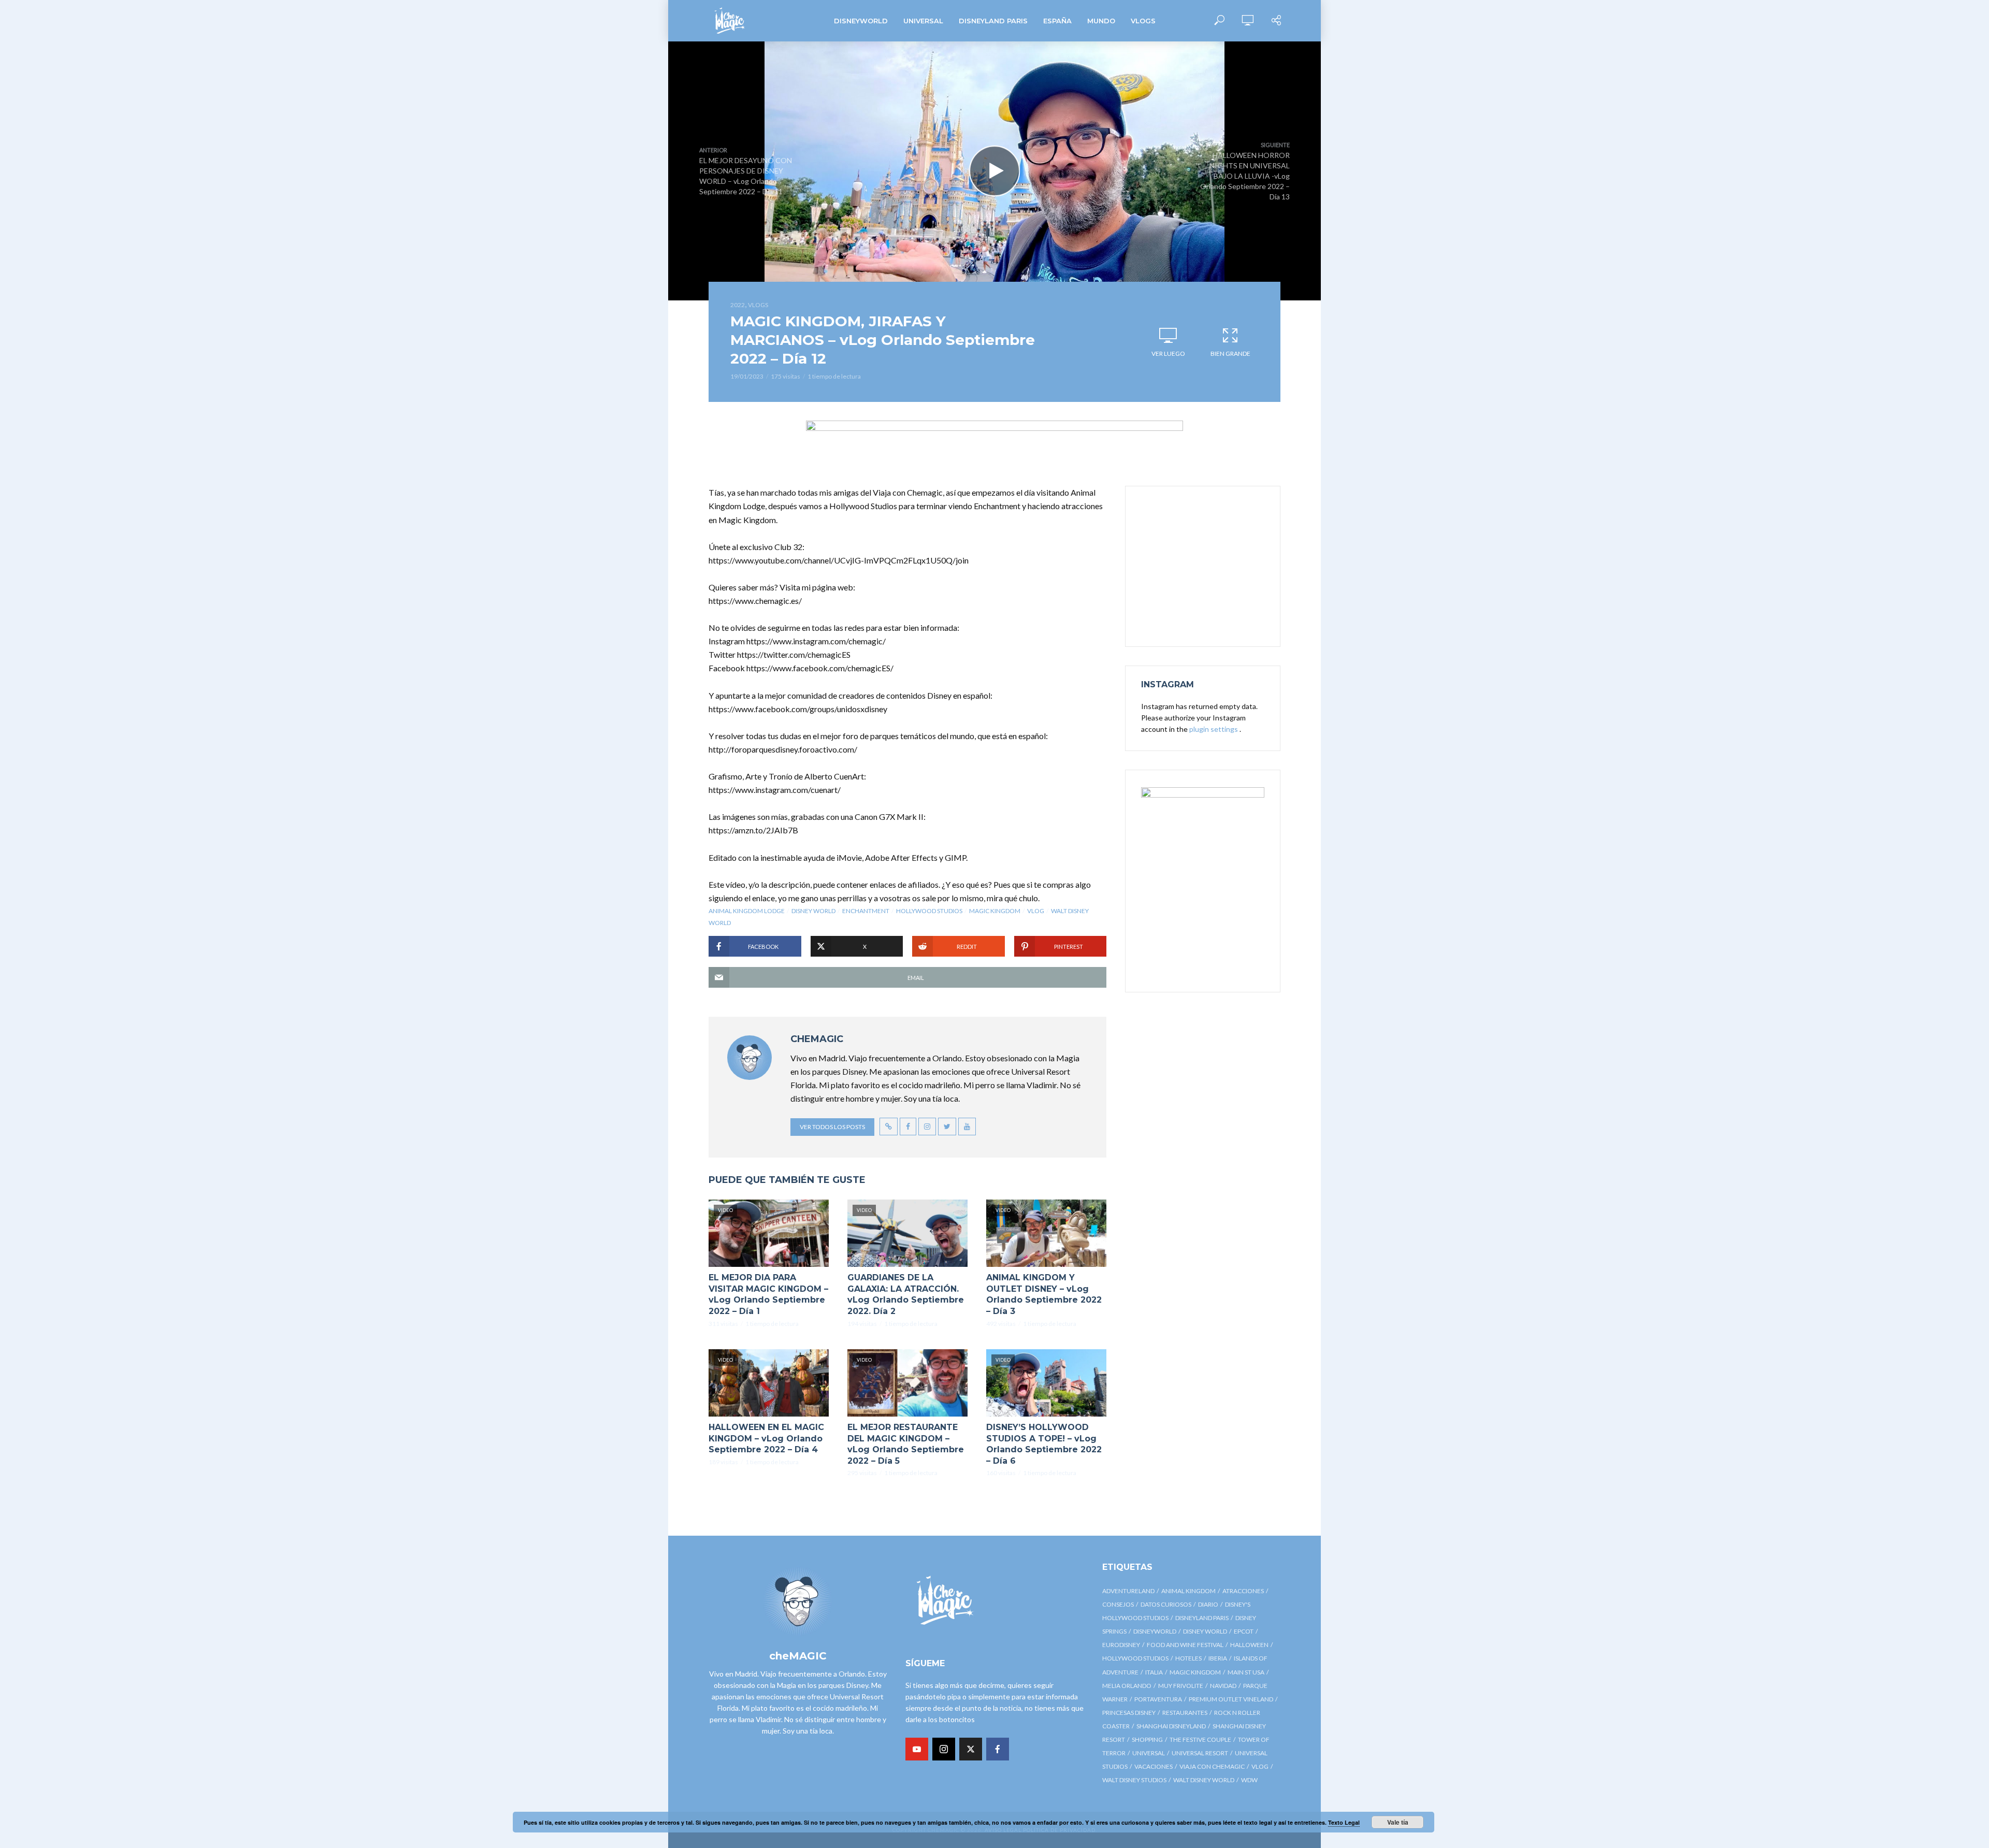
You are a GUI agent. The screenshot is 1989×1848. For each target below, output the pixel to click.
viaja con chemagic (1212, 1766)
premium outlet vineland (1231, 1699)
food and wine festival (1185, 1645)
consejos (1118, 1604)
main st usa (1246, 1672)
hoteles (1188, 1658)
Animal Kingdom (1188, 1591)
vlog (1036, 911)
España (1057, 21)
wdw (1249, 1780)
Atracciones (1243, 1591)
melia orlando (1127, 1686)
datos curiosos (1166, 1604)
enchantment (866, 911)
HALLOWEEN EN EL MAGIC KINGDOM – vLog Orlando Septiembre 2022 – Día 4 (766, 1438)
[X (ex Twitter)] (971, 1749)
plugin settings (1214, 729)
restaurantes (1185, 1713)
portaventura (1158, 1699)
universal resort (1200, 1753)
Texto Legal (1344, 1822)
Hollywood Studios (929, 911)
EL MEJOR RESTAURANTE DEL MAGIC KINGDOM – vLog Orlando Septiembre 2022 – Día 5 (906, 1444)
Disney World (813, 911)
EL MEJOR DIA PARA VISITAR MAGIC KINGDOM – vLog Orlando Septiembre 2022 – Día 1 (768, 1294)
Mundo (1101, 21)
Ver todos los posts (832, 1127)
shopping (1147, 1739)
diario (1208, 1604)
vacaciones (1154, 1766)
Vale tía (1398, 1822)
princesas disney (1129, 1713)
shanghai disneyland (1171, 1726)
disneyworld (1155, 1631)
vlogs (1143, 21)
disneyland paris (1202, 1618)
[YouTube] (917, 1749)
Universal (923, 21)
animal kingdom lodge (747, 911)
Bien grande (1230, 353)
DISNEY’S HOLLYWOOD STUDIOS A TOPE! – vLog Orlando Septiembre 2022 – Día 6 (1044, 1444)
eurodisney (1121, 1645)
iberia (1218, 1658)
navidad (1223, 1686)
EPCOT (1244, 1631)
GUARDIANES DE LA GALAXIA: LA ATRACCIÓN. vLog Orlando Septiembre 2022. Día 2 (906, 1294)
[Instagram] (944, 1749)
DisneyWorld (861, 21)
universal (1149, 1753)
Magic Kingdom (995, 911)
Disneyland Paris (993, 21)
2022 (738, 305)
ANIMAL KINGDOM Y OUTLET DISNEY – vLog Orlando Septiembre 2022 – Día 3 (1044, 1294)
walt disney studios (1134, 1780)
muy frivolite (1181, 1686)
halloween (1249, 1645)
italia (1154, 1672)
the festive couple (1200, 1739)
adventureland (1128, 1591)
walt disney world (1204, 1780)
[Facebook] (998, 1749)
